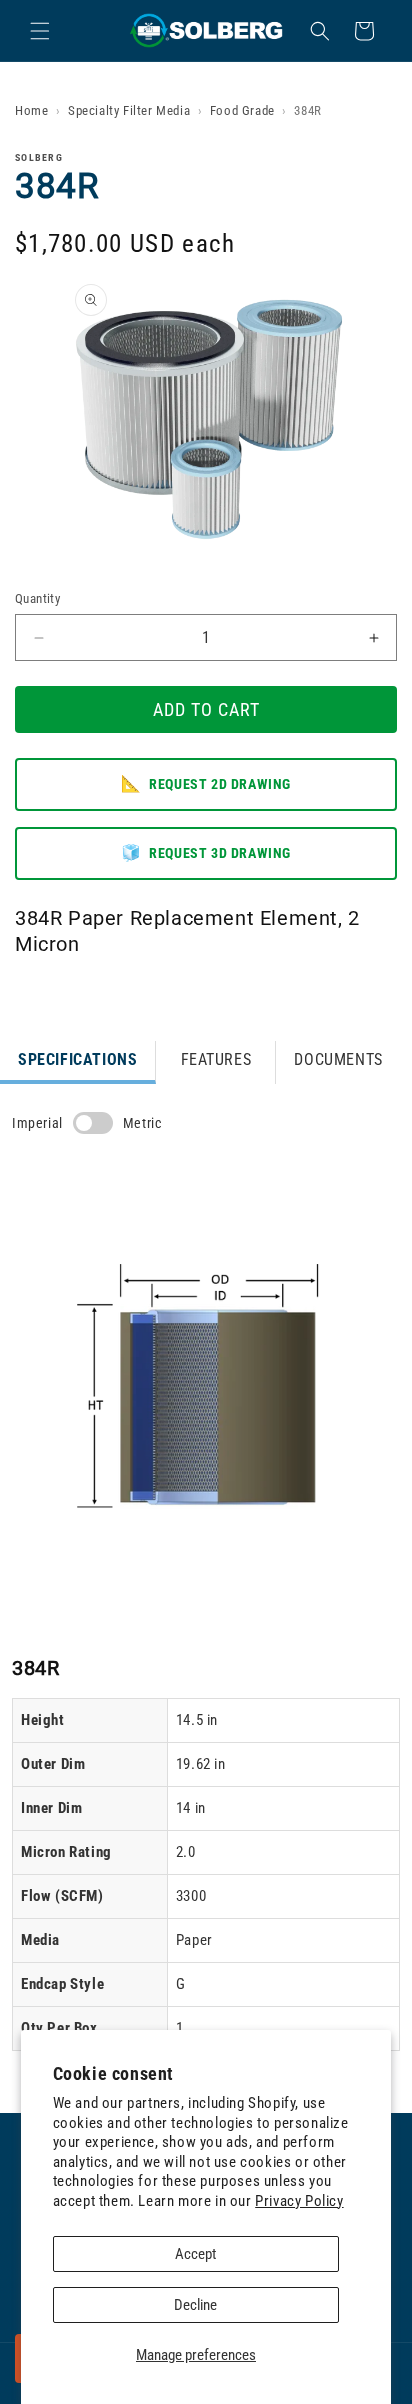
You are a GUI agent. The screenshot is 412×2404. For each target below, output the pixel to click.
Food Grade (242, 110)
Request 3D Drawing (206, 852)
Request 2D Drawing (206, 783)
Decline (195, 2305)
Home (31, 110)
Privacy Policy (299, 2201)
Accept (195, 2254)
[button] (40, 31)
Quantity (37, 598)
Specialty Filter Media (129, 110)
